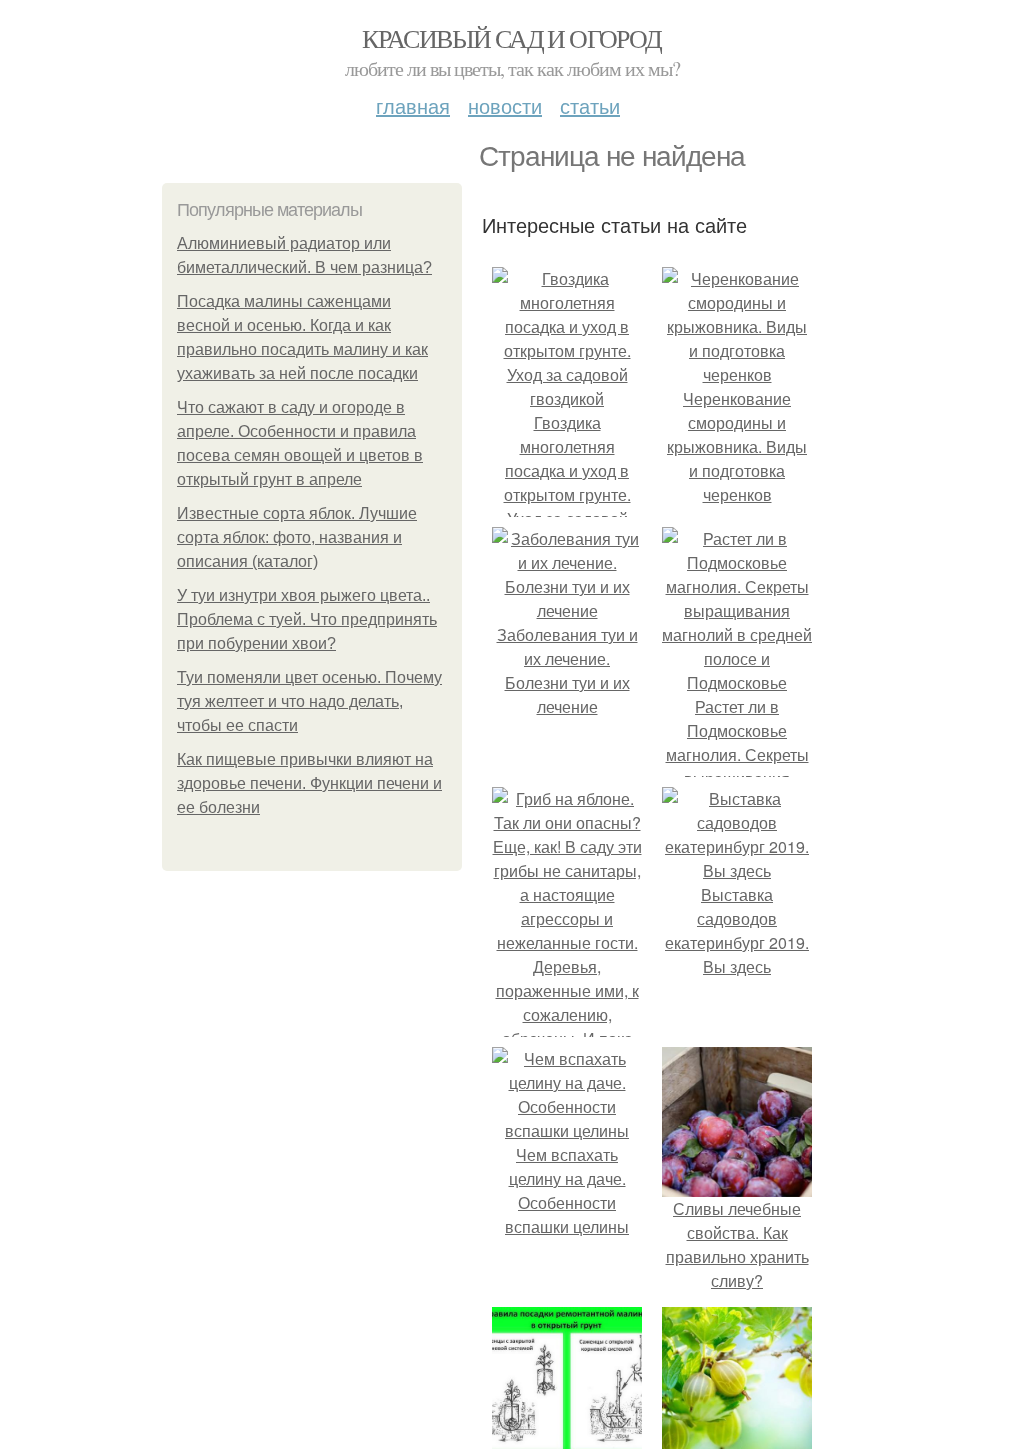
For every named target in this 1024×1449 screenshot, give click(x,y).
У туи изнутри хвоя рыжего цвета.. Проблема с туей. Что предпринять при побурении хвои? (307, 619)
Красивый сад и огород (511, 38)
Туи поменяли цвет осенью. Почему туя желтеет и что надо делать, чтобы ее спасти (309, 701)
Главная (413, 105)
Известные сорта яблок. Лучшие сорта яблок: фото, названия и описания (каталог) (297, 537)
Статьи (590, 105)
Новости (505, 105)
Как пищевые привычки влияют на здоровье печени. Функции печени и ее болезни (309, 783)
